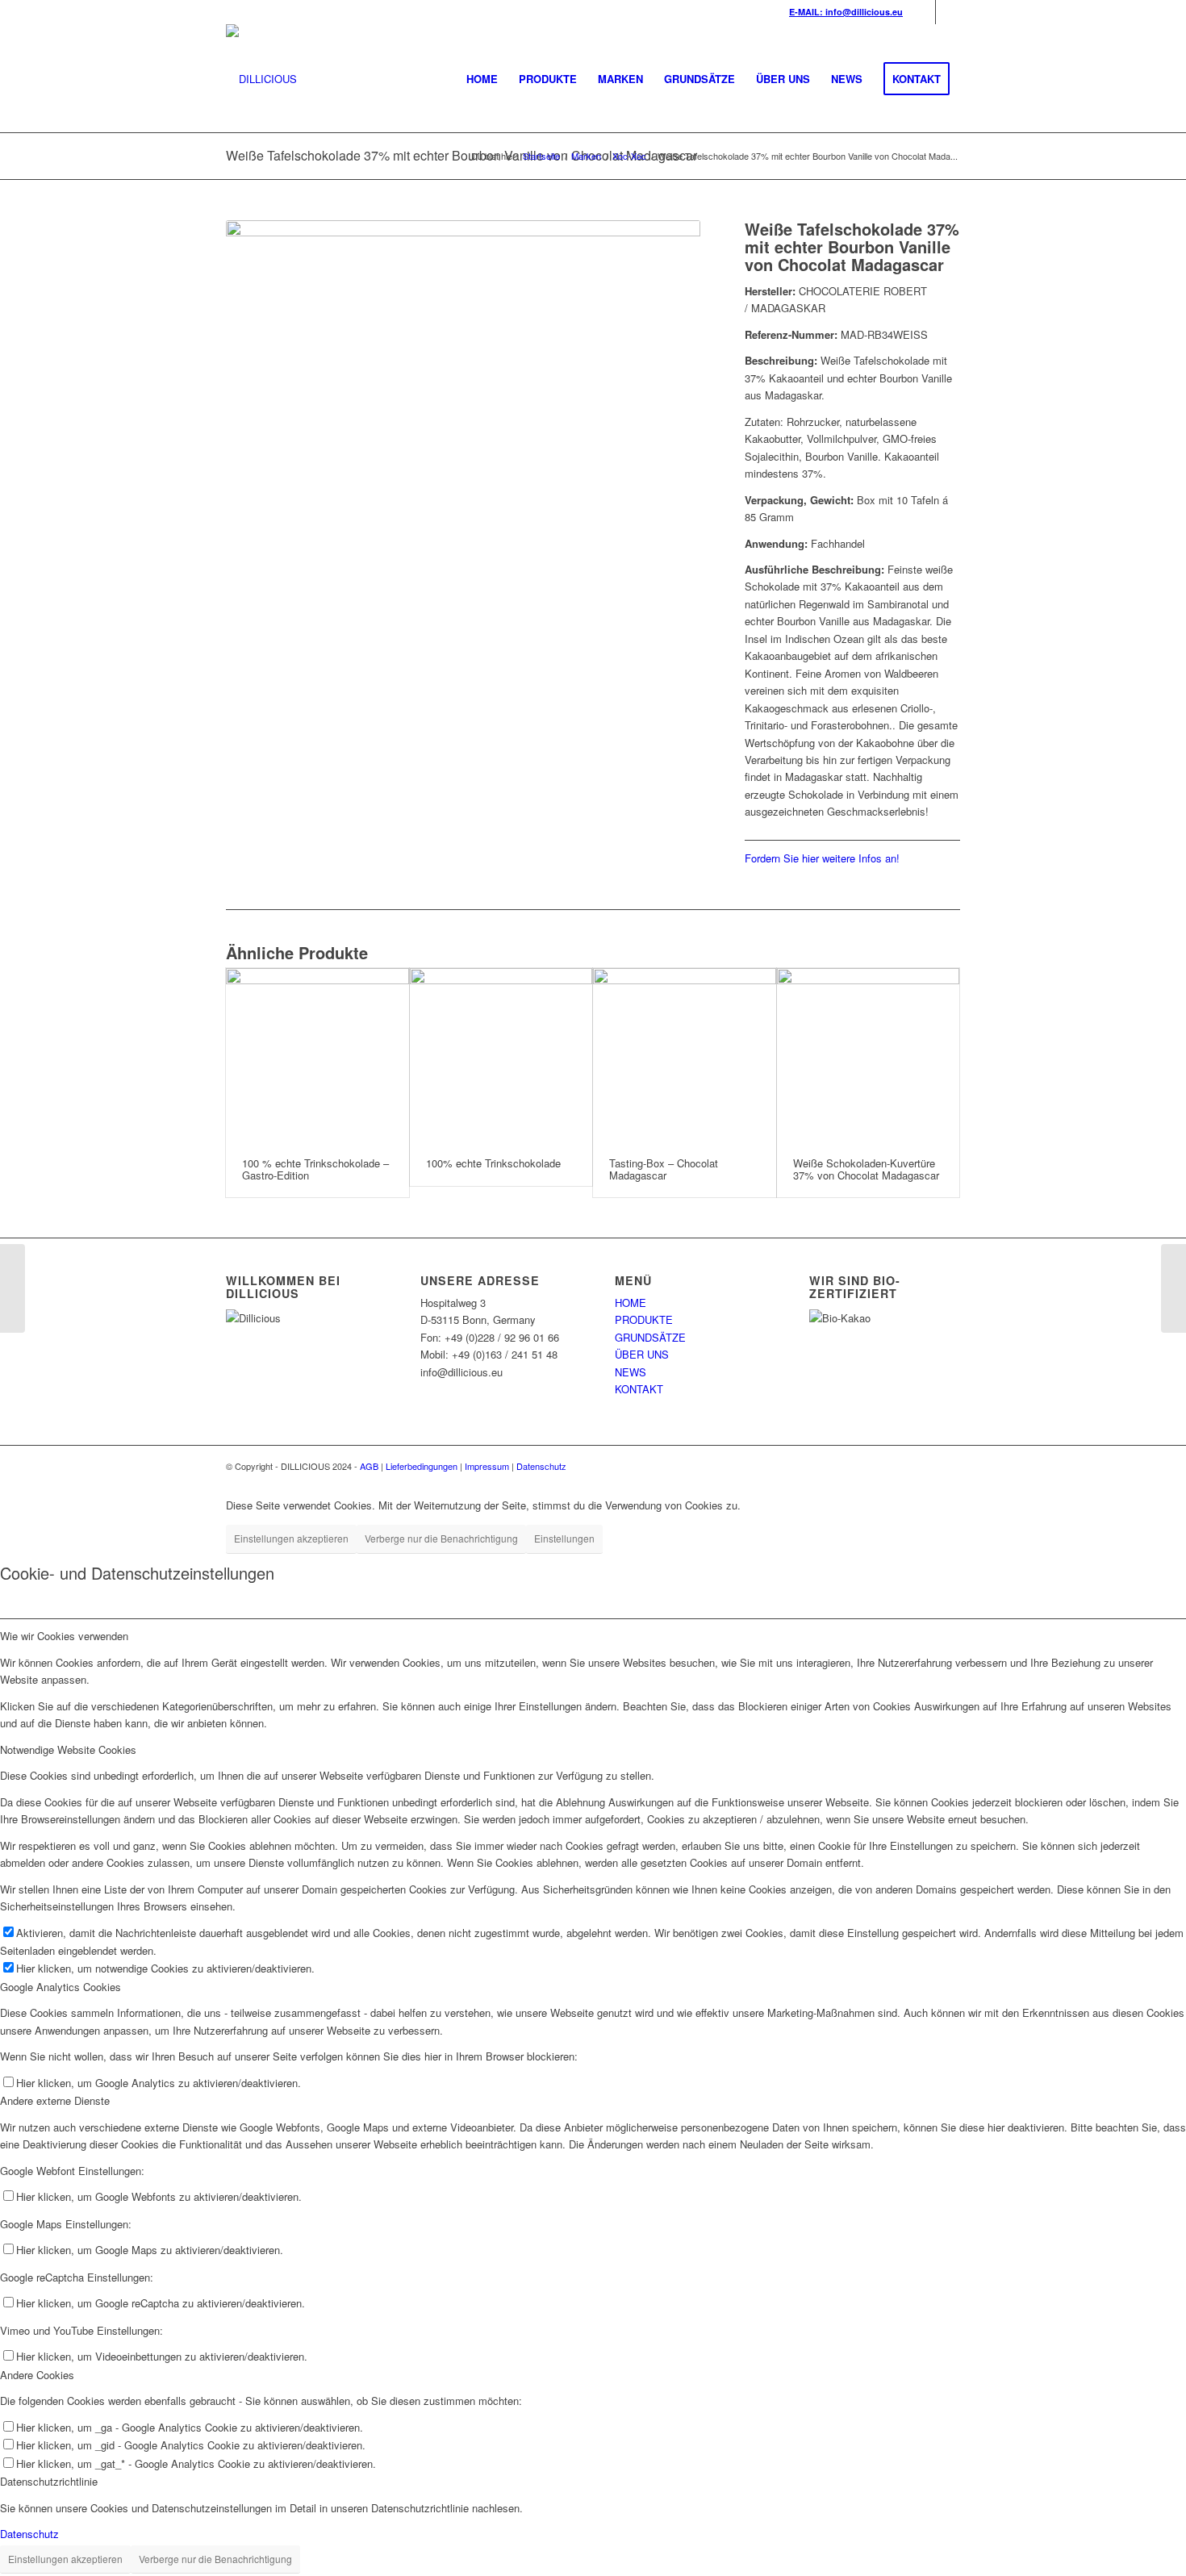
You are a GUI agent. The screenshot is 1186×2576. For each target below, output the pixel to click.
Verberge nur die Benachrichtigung (441, 1538)
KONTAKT (639, 1389)
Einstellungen (564, 1538)
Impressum (487, 1466)
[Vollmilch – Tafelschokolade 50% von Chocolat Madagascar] (1173, 1288)
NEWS (631, 1372)
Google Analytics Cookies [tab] (61, 1987)
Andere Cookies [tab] (37, 2375)
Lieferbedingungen (422, 1466)
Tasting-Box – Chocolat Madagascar (664, 1169)
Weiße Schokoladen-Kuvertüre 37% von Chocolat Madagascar (866, 1169)
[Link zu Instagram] (948, 12)
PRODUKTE (644, 1319)
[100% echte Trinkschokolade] (501, 1055)
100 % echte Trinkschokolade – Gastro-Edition (315, 1169)
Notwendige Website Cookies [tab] (68, 1749)
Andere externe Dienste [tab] (55, 2100)
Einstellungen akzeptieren (291, 1538)
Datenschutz (541, 1466)
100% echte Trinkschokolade (493, 1163)
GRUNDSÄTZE (650, 1337)
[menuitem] (482, 79)
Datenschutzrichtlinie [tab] (49, 2481)
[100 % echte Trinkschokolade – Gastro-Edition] (317, 1055)
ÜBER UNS (642, 1354)
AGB (369, 1466)
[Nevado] (13, 1288)
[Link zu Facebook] (923, 12)
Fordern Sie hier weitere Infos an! (822, 858)
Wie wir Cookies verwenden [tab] (64, 1636)
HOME (631, 1303)
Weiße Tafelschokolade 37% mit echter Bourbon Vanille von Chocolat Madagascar (461, 155)
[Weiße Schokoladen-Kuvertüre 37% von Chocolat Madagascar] (869, 1055)
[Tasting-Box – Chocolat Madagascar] (685, 1055)
